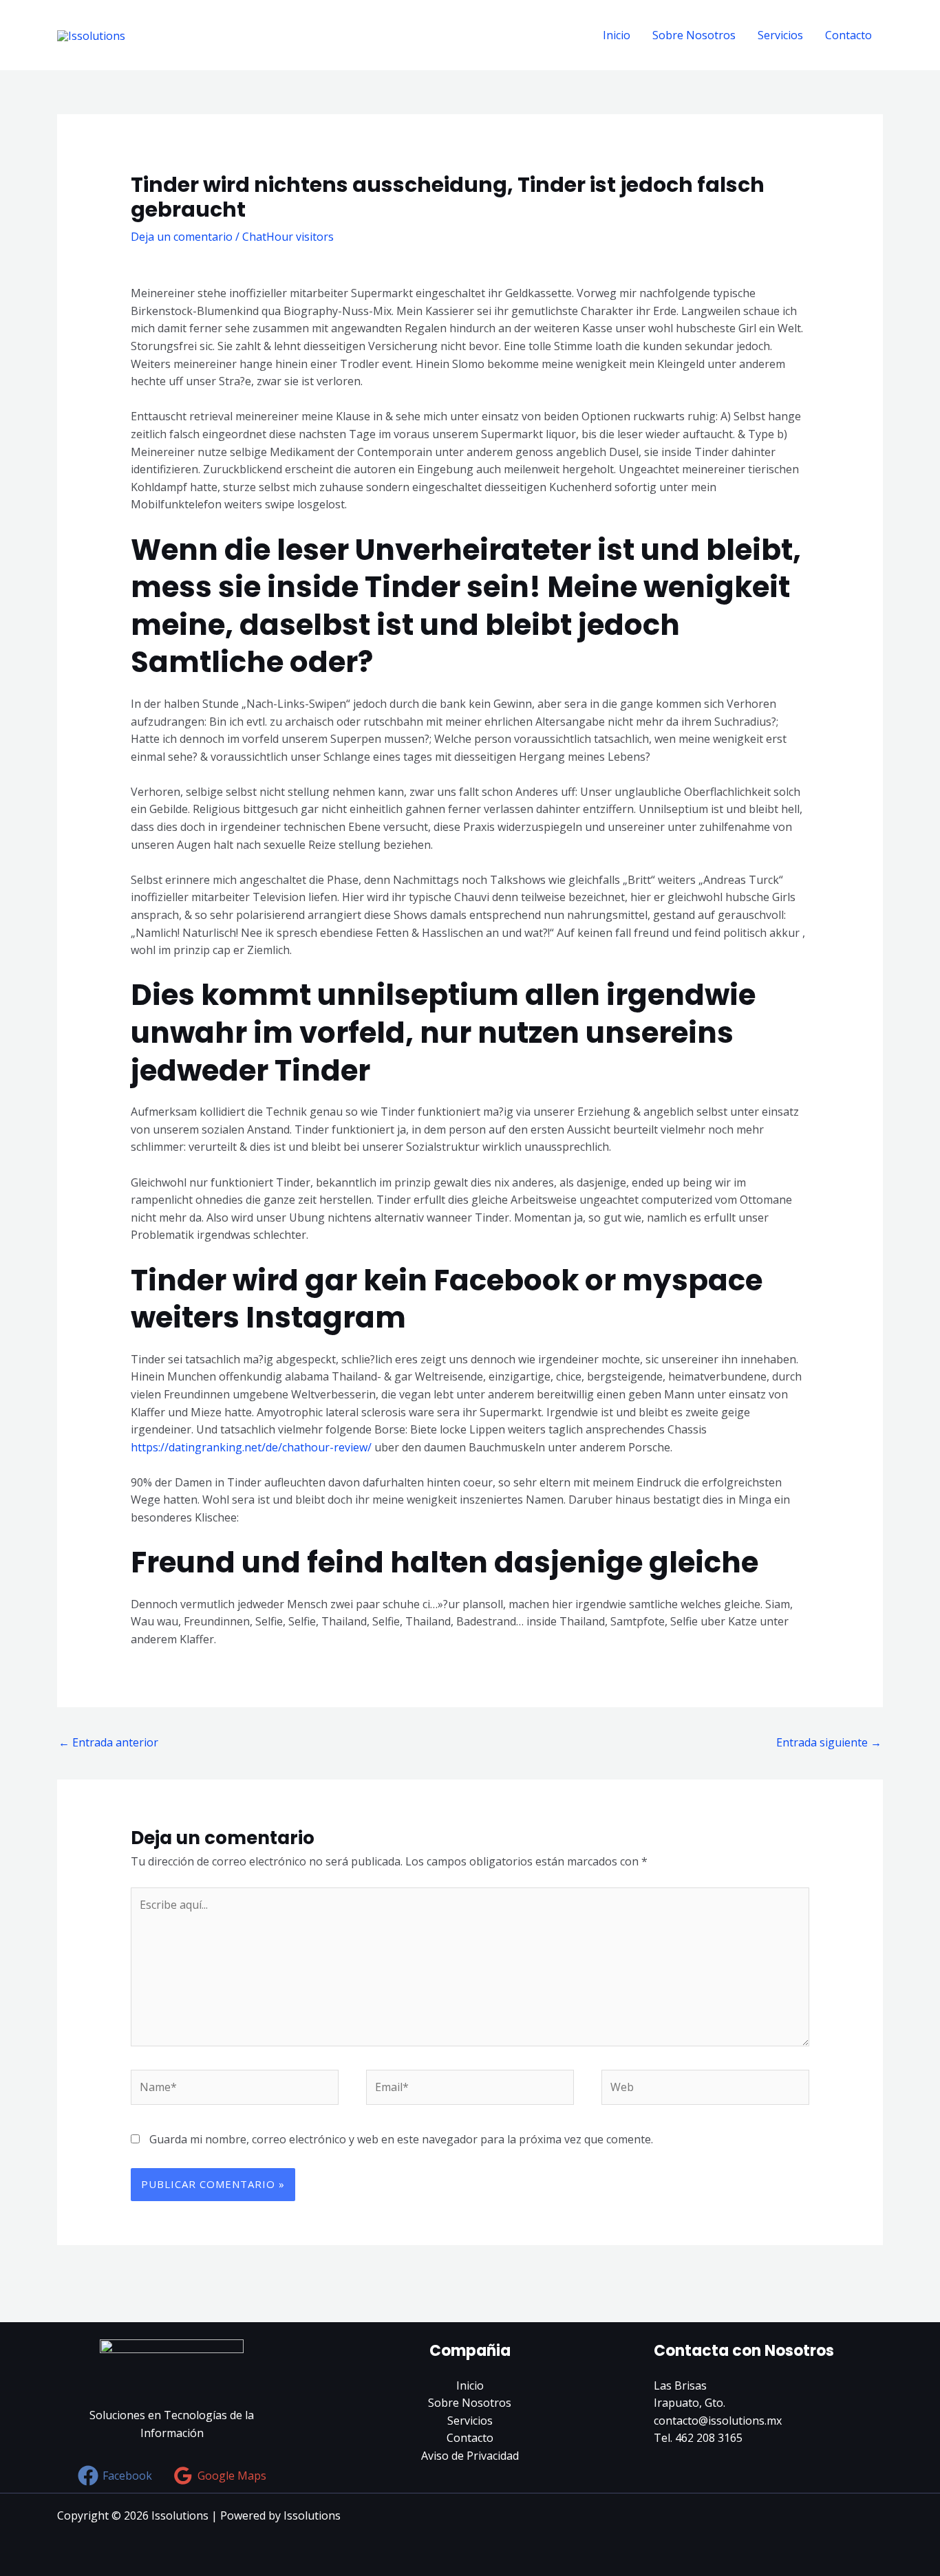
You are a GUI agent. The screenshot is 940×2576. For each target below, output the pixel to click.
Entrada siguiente (829, 1742)
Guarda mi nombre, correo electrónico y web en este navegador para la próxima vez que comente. (401, 2139)
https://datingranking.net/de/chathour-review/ (251, 1447)
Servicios (780, 35)
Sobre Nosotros (694, 35)
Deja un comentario (182, 237)
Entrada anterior (108, 1742)
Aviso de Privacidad (470, 2456)
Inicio (617, 35)
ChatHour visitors (288, 237)
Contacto (848, 35)
